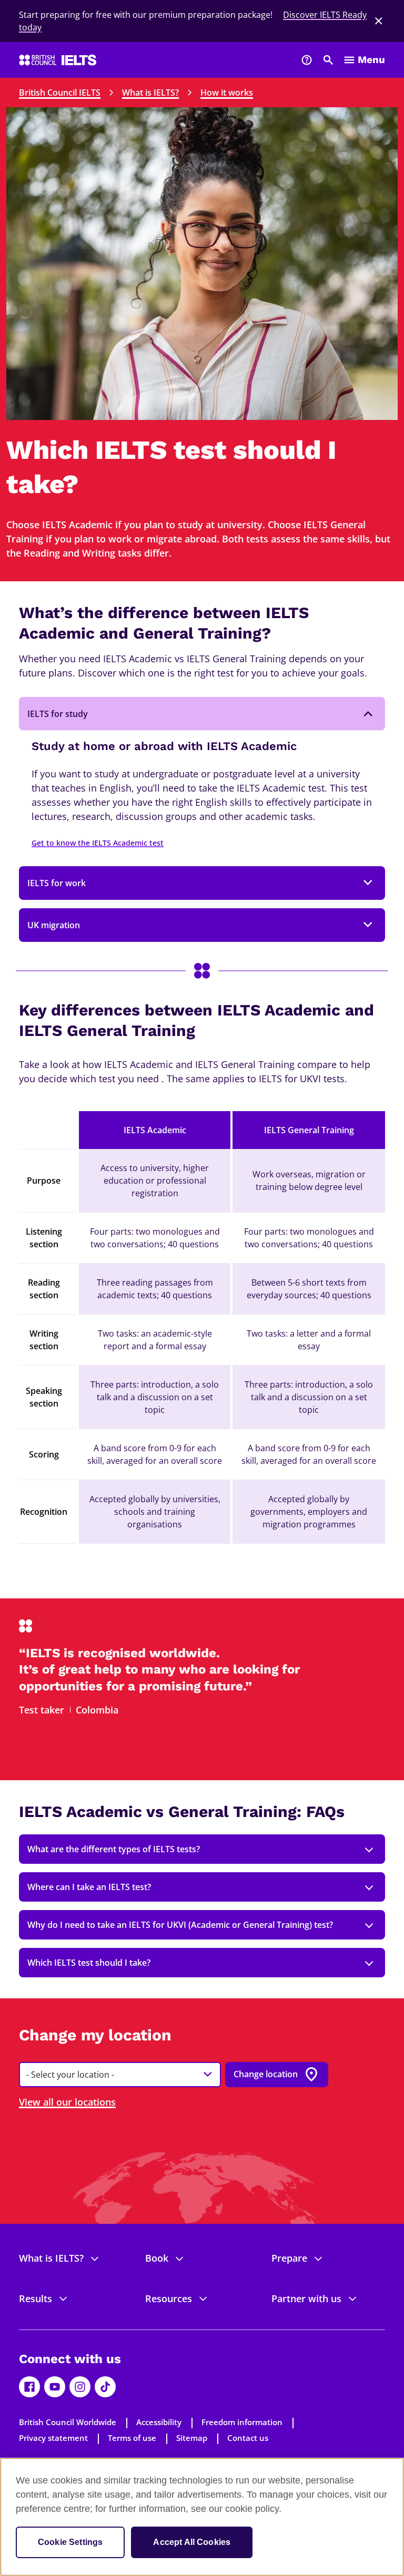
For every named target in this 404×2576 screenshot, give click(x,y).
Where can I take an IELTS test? (89, 1887)
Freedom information (242, 2422)
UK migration (54, 925)
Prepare (289, 2258)
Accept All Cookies (192, 2542)
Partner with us (306, 2298)
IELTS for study (58, 714)
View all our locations (67, 2102)
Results (36, 2298)
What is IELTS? (150, 93)
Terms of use (132, 2438)
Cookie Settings (70, 2542)
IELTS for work (57, 883)
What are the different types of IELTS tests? (114, 1849)
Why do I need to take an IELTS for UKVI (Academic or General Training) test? (180, 1925)
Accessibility (159, 2422)
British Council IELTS (60, 93)
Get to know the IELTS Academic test (98, 843)
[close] (379, 21)
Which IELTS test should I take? (89, 1963)
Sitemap (192, 2438)
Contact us (248, 2438)
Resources (169, 2298)
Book (157, 2258)
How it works (227, 93)
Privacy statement (53, 2438)
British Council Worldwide (68, 2422)
